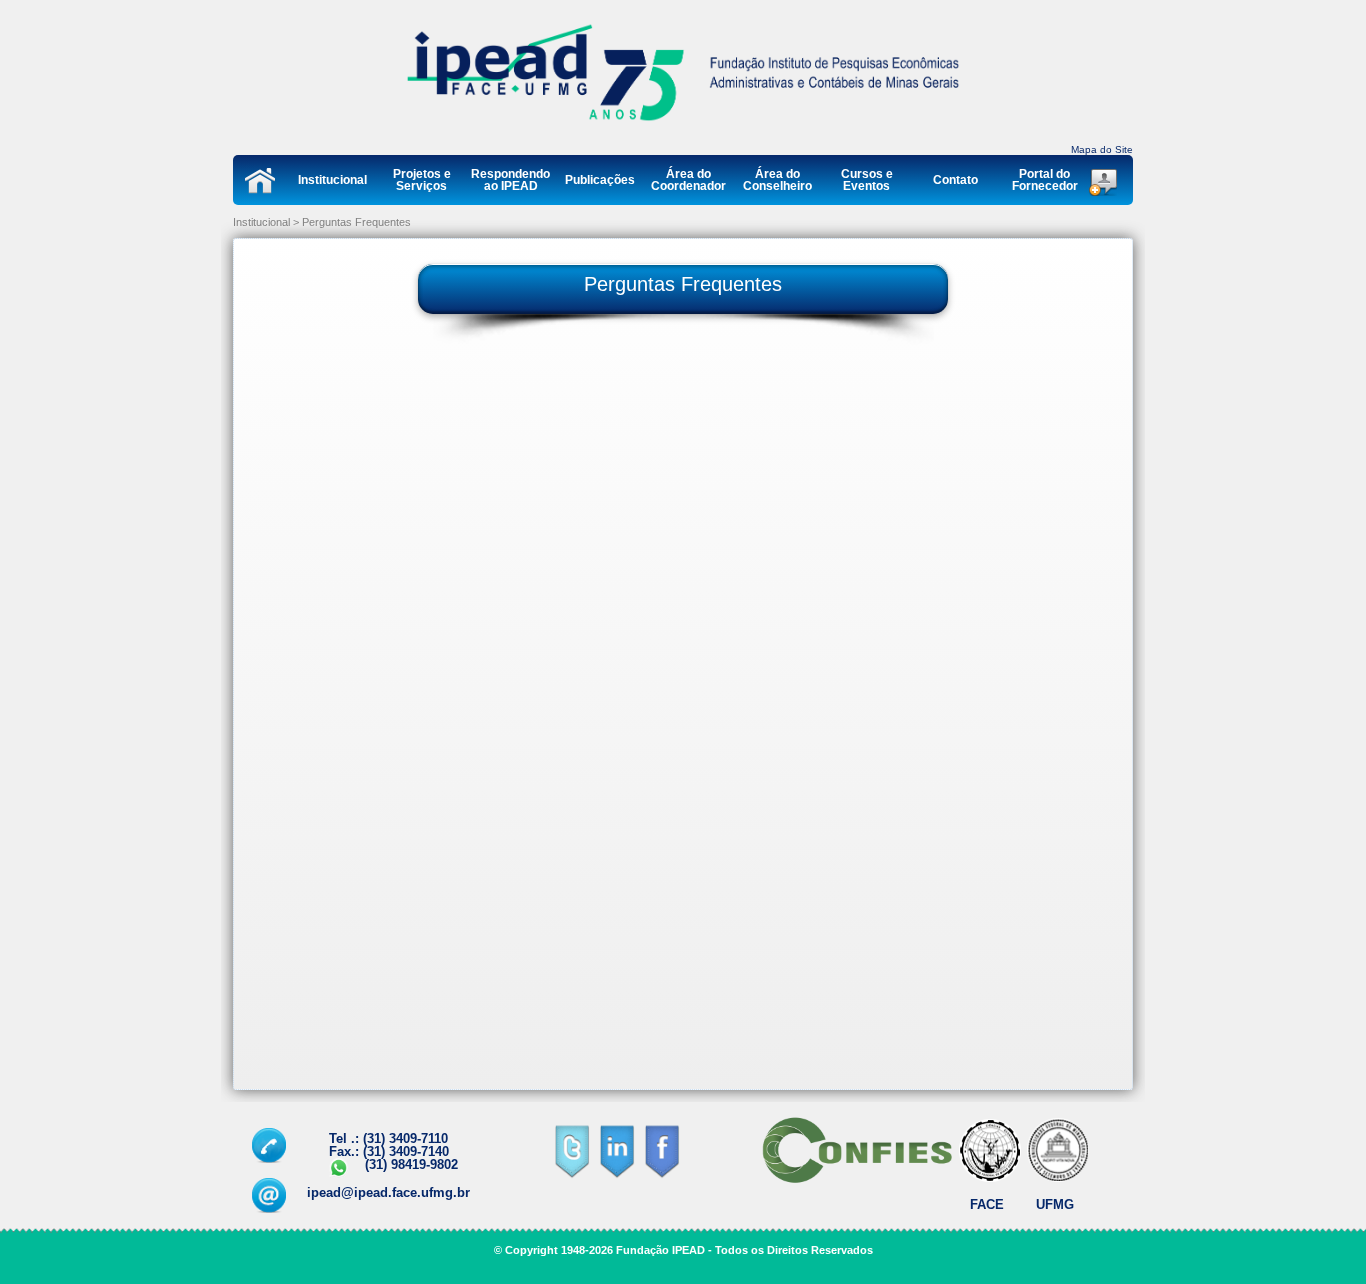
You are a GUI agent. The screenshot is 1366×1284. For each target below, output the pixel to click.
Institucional (332, 179)
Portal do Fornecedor (1045, 179)
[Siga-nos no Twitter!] (571, 1176)
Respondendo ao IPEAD (510, 179)
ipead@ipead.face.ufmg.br (388, 1192)
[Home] (683, 125)
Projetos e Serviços (422, 179)
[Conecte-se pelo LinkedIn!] (616, 1176)
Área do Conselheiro (777, 179)
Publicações (600, 179)
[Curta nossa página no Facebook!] (661, 1176)
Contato (955, 179)
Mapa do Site (1102, 149)
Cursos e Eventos (867, 179)
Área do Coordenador (688, 179)
